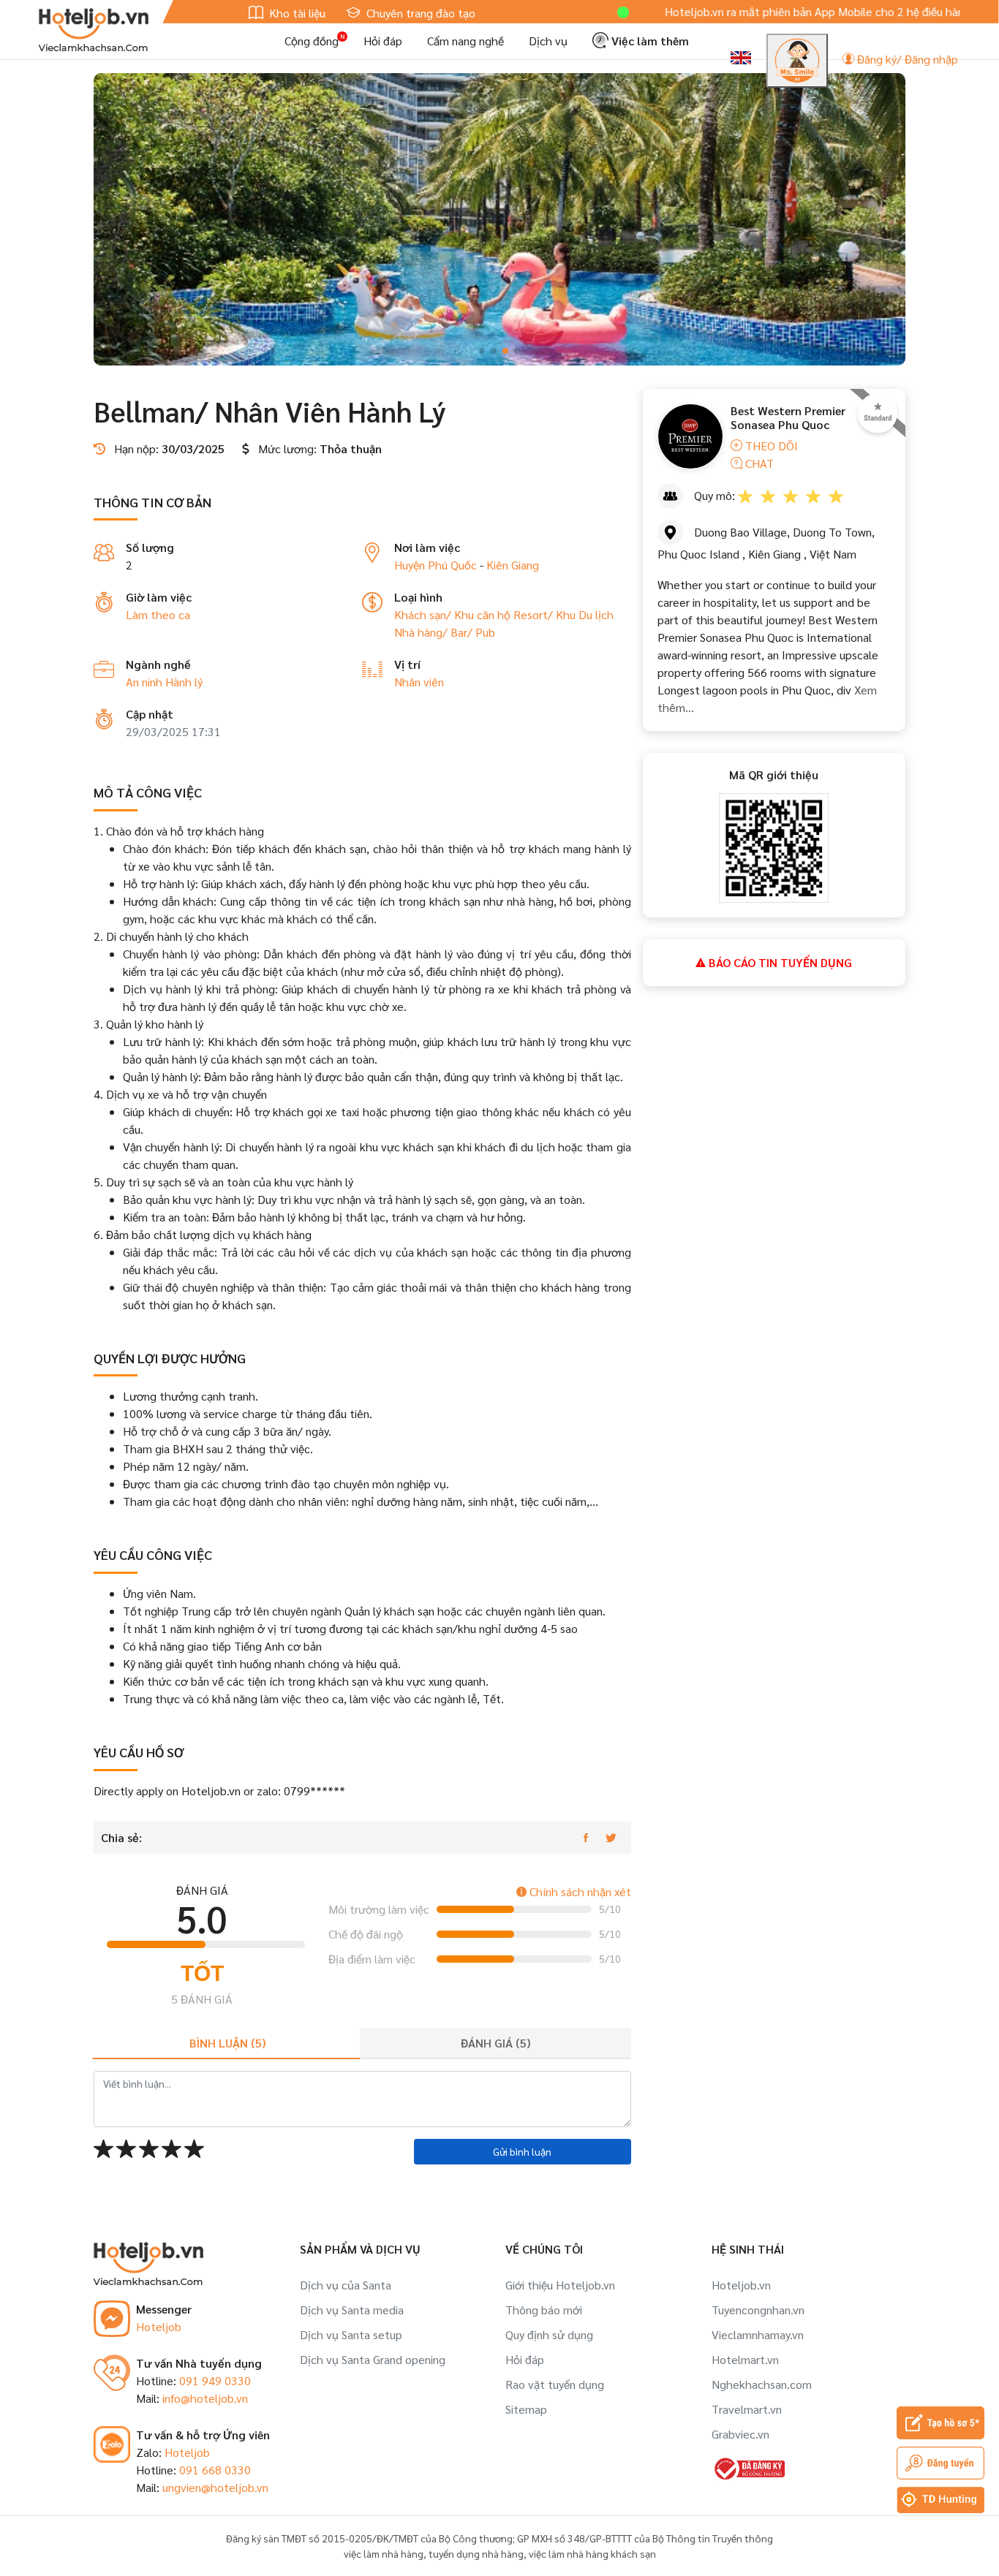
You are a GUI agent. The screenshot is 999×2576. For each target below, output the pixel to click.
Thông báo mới (544, 2310)
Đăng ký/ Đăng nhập (906, 59)
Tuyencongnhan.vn (758, 2310)
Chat (758, 463)
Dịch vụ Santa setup (351, 2334)
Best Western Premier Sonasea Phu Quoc (788, 417)
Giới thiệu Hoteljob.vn (560, 2285)
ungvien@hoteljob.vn (215, 2487)
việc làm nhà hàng (384, 2553)
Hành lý (184, 682)
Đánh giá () (495, 2043)
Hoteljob (159, 2326)
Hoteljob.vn (741, 2285)
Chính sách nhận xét (579, 1891)
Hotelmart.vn (745, 2359)
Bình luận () (227, 2043)
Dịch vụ (548, 41)
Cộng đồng (312, 41)
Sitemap (526, 2409)
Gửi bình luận (522, 2151)
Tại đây (951, 11)
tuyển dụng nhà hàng (476, 2553)
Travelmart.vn (747, 2409)
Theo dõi (770, 446)
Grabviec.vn (740, 2434)
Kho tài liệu (296, 13)
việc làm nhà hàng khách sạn (592, 2553)
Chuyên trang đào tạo (419, 13)
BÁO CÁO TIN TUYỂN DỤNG (779, 962)
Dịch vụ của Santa (346, 2285)
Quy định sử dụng (549, 2334)
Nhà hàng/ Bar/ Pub (445, 632)
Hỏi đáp (383, 41)
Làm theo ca (158, 614)
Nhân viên (419, 682)
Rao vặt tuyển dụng (555, 2384)
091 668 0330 (215, 2470)
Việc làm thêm (649, 41)
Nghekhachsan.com (762, 2384)
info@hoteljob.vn (205, 2398)
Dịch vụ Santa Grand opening (373, 2359)
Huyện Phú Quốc (436, 565)
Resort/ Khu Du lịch (563, 614)
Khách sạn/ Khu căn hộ (454, 614)
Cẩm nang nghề (465, 41)
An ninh (146, 682)
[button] (482, 351)
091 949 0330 (215, 2380)
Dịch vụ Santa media (352, 2310)
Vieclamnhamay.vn (758, 2334)
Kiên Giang (513, 565)
